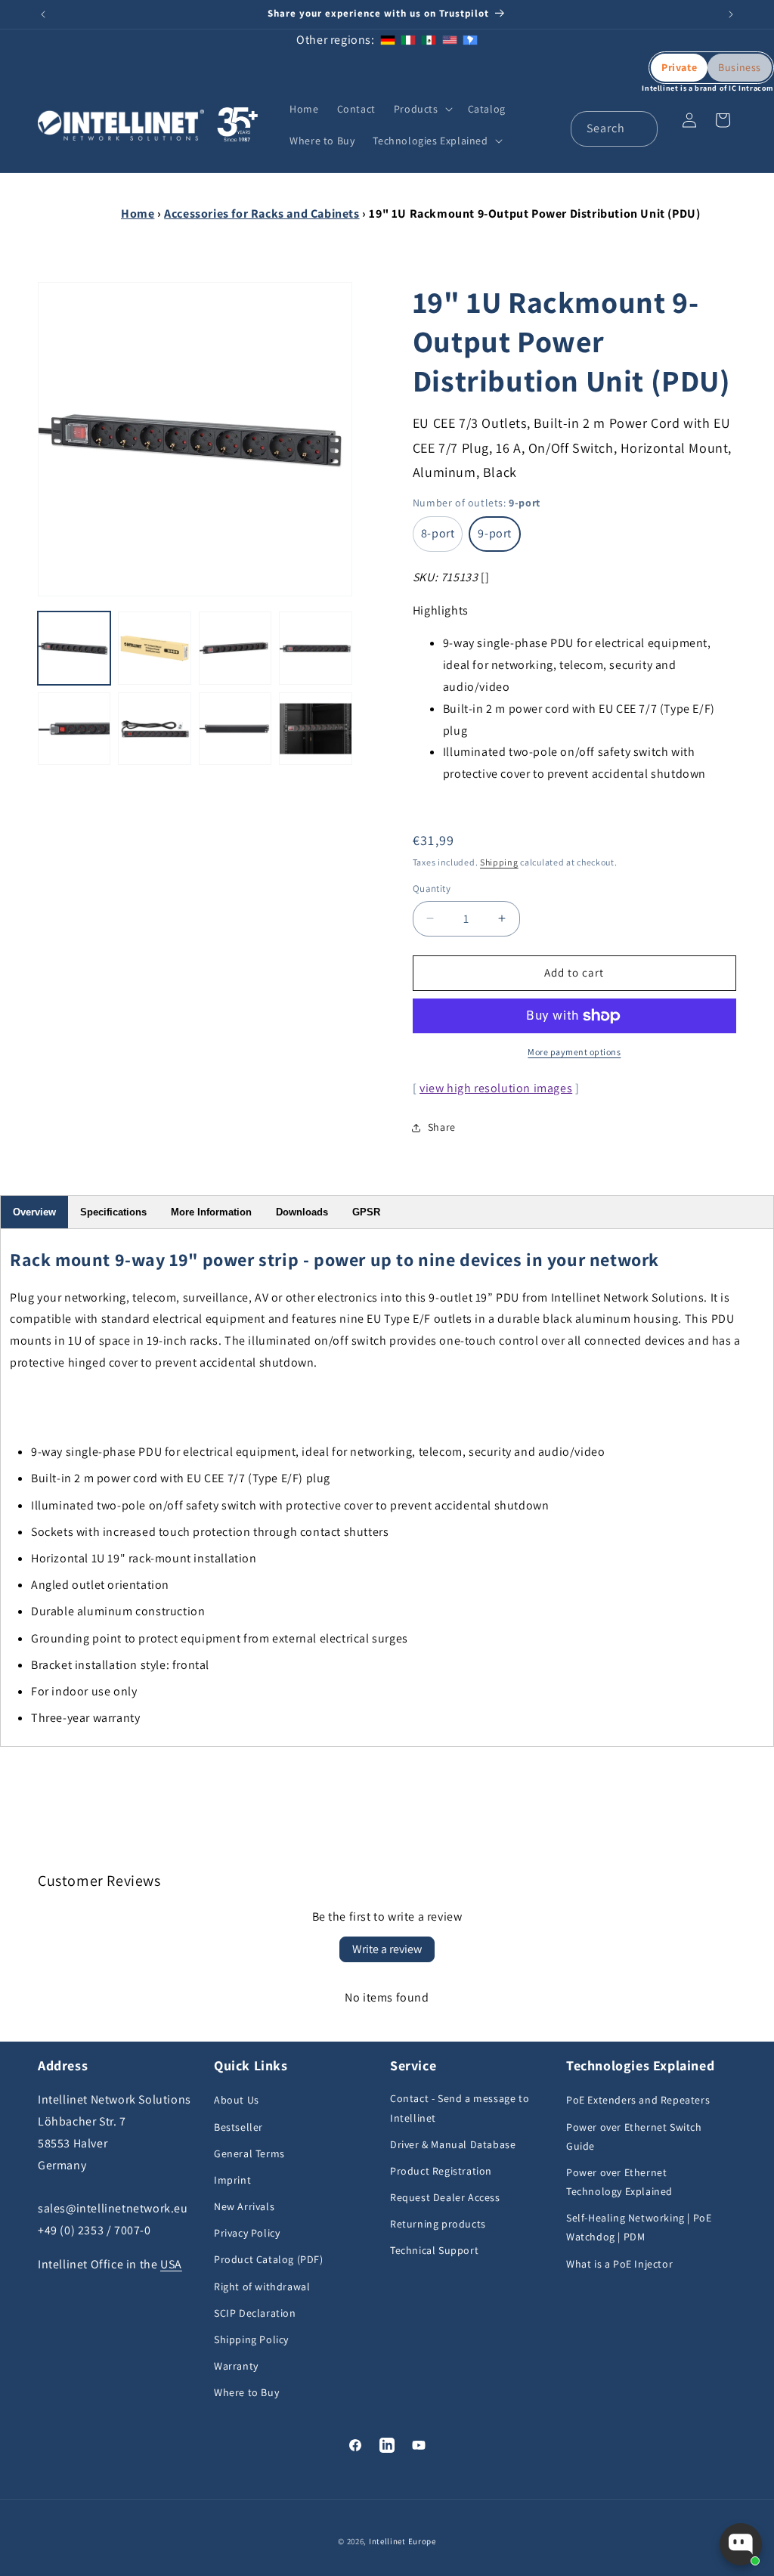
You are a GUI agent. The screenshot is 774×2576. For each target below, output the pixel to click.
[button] (422, 109)
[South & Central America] (470, 40)
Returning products (438, 2224)
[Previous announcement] (43, 14)
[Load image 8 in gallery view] (315, 729)
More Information (211, 1212)
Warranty (236, 2366)
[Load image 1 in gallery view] (74, 648)
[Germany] (388, 40)
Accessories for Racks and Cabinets (262, 214)
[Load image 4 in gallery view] (315, 648)
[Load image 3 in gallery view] (235, 648)
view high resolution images (496, 1088)
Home (138, 214)
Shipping (499, 862)
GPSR (366, 1212)
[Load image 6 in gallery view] (154, 729)
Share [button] (442, 1127)
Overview (34, 1212)
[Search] (640, 128)
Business (740, 67)
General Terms (249, 2153)
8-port (438, 533)
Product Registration (441, 2171)
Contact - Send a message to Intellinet (460, 2108)
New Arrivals (244, 2206)
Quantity (432, 889)
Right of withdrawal (262, 2287)
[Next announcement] (731, 14)
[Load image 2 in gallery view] (154, 648)
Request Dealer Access (445, 2197)
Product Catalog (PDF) (269, 2259)
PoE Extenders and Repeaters (638, 2100)
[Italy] (408, 40)
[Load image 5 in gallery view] (74, 729)
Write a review (387, 1949)
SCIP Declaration (255, 2313)
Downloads (302, 1212)
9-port (495, 533)
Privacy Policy (247, 2233)
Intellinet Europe (402, 2541)
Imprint (232, 2180)
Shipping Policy (251, 2339)
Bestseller (238, 2127)
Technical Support (434, 2250)
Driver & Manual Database (453, 2144)
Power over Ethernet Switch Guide (634, 2136)
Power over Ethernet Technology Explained (619, 2182)
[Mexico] (429, 40)
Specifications (113, 1212)
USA (171, 2264)
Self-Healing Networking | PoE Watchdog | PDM (639, 2227)
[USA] (450, 40)
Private (679, 67)
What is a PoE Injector (619, 2264)
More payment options (574, 1052)
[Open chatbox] (741, 2544)
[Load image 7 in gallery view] (235, 729)
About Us (237, 2100)
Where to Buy (246, 2392)
